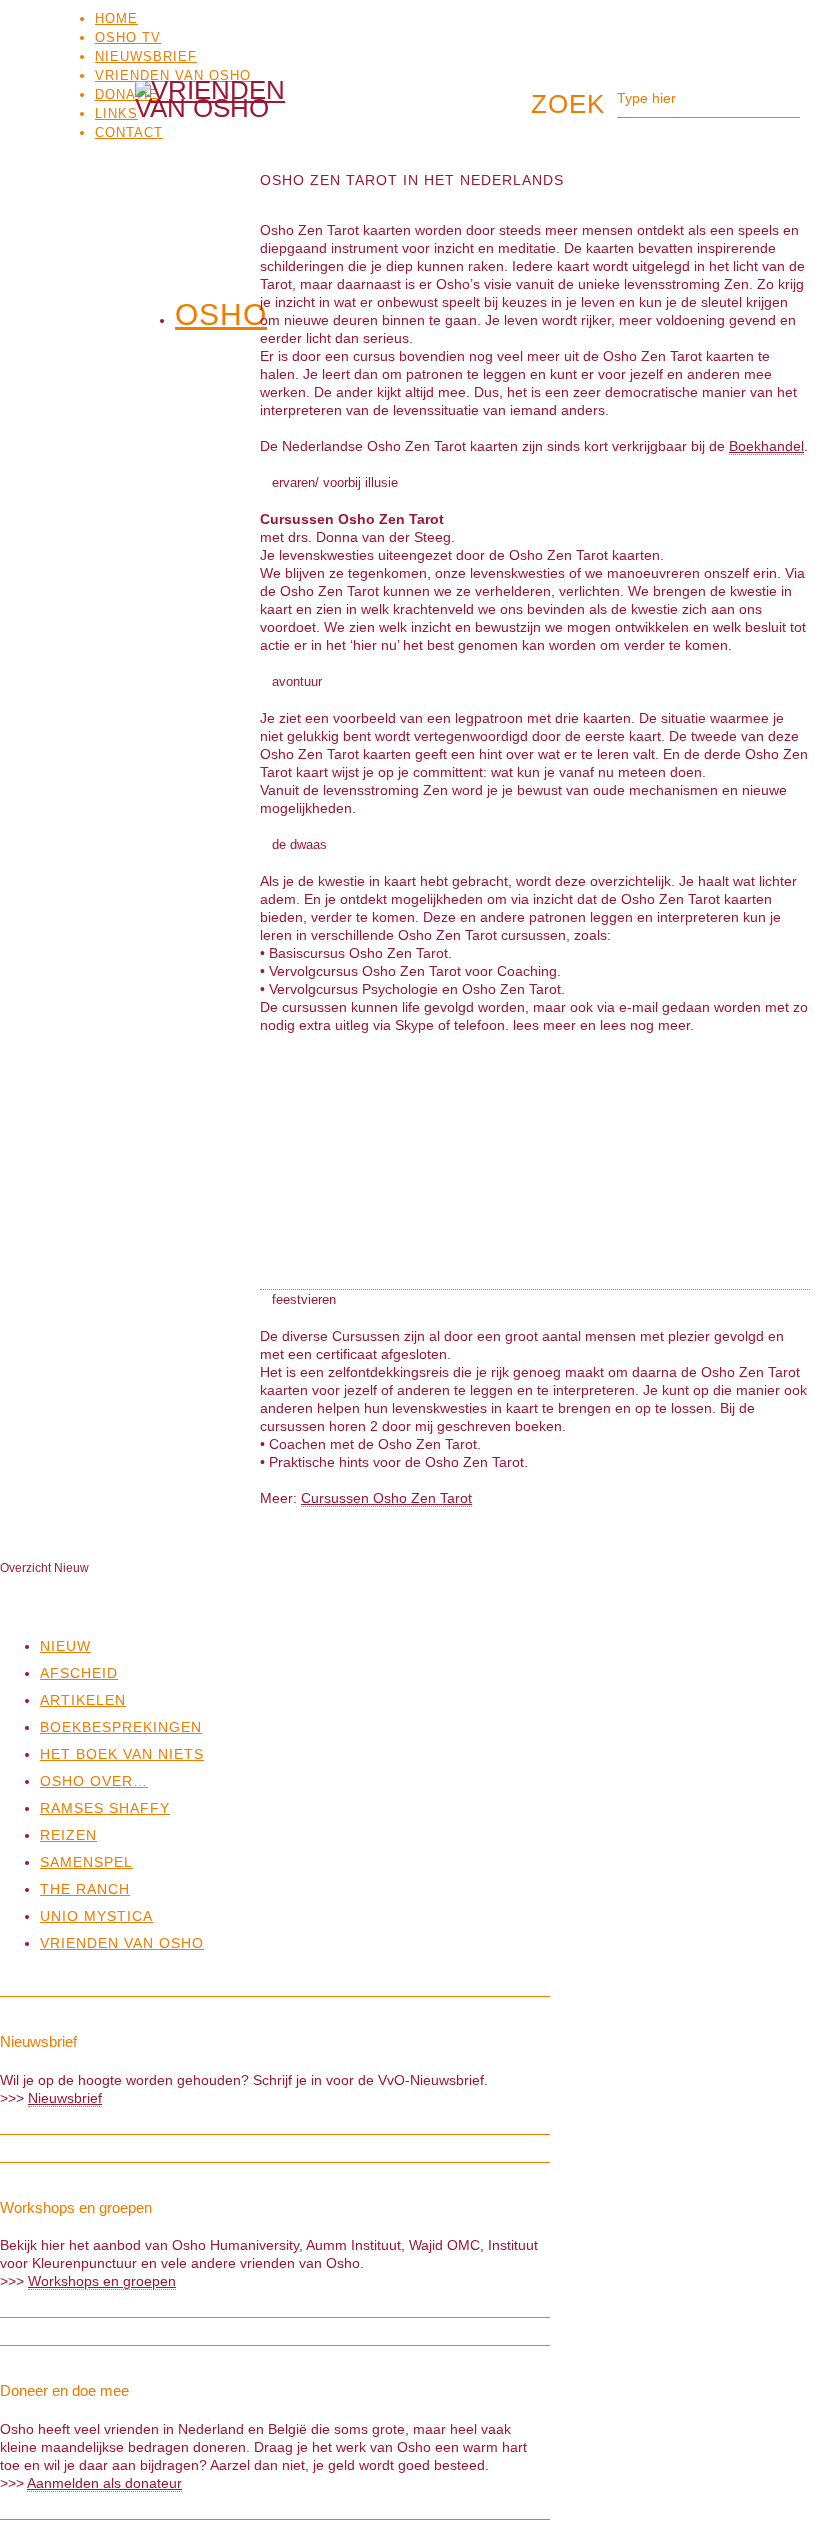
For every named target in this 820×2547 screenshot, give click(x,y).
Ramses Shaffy (105, 1808)
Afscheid (79, 1673)
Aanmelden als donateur (104, 2483)
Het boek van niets (122, 1754)
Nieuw (65, 1646)
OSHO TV (128, 37)
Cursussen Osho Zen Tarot (386, 1498)
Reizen (68, 1835)
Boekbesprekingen (121, 1727)
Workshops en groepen (102, 2281)
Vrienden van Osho (173, 75)
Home (116, 18)
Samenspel (86, 1862)
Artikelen (83, 1700)
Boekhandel (766, 446)
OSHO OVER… (94, 1781)
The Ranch (85, 1889)
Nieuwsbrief (146, 56)
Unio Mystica (96, 1916)
